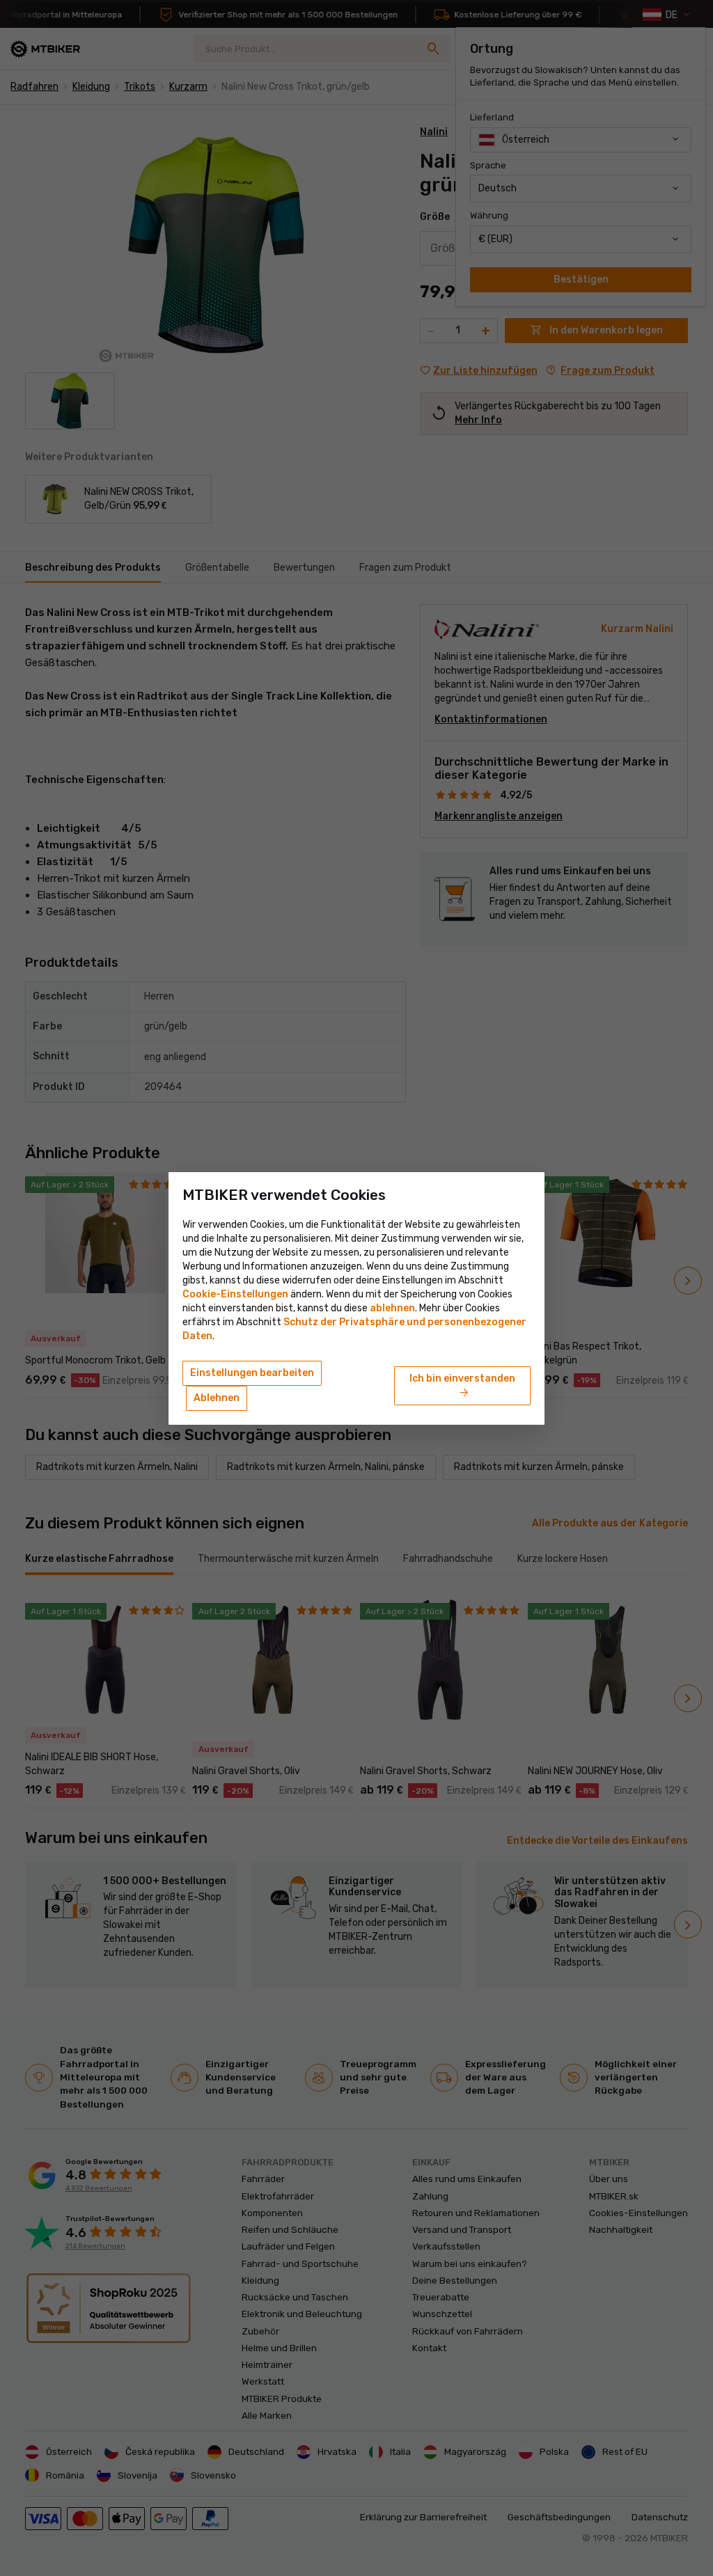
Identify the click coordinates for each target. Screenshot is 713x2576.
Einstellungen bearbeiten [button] (252, 1373)
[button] (392, 1308)
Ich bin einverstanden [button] (462, 1386)
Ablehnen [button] (217, 1398)
